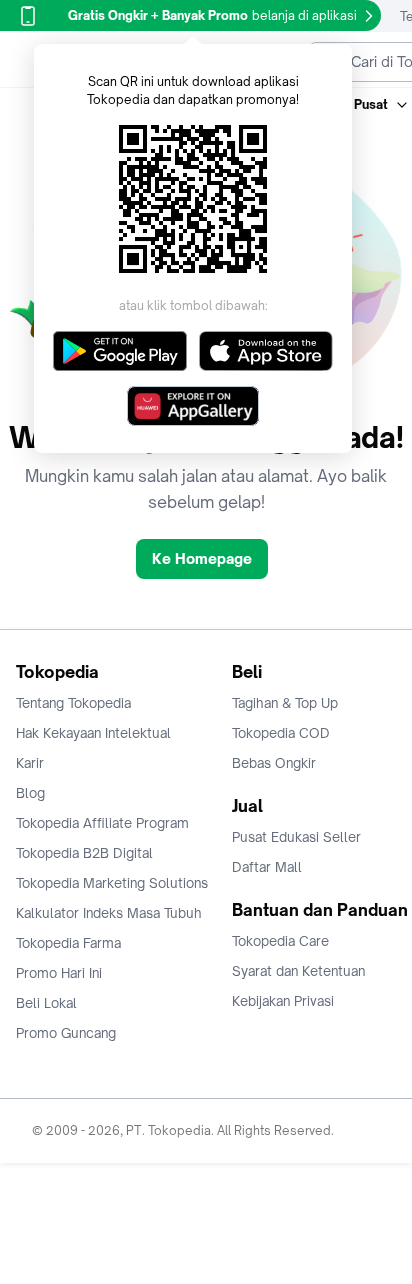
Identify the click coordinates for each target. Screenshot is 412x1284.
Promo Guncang (66, 1033)
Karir (30, 763)
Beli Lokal (46, 1003)
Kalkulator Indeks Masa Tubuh (109, 913)
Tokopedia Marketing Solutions (112, 883)
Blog (30, 793)
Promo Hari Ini (59, 973)
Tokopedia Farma (68, 943)
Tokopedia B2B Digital (84, 853)
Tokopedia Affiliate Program (102, 823)
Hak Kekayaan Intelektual (93, 733)
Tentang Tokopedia (73, 703)
